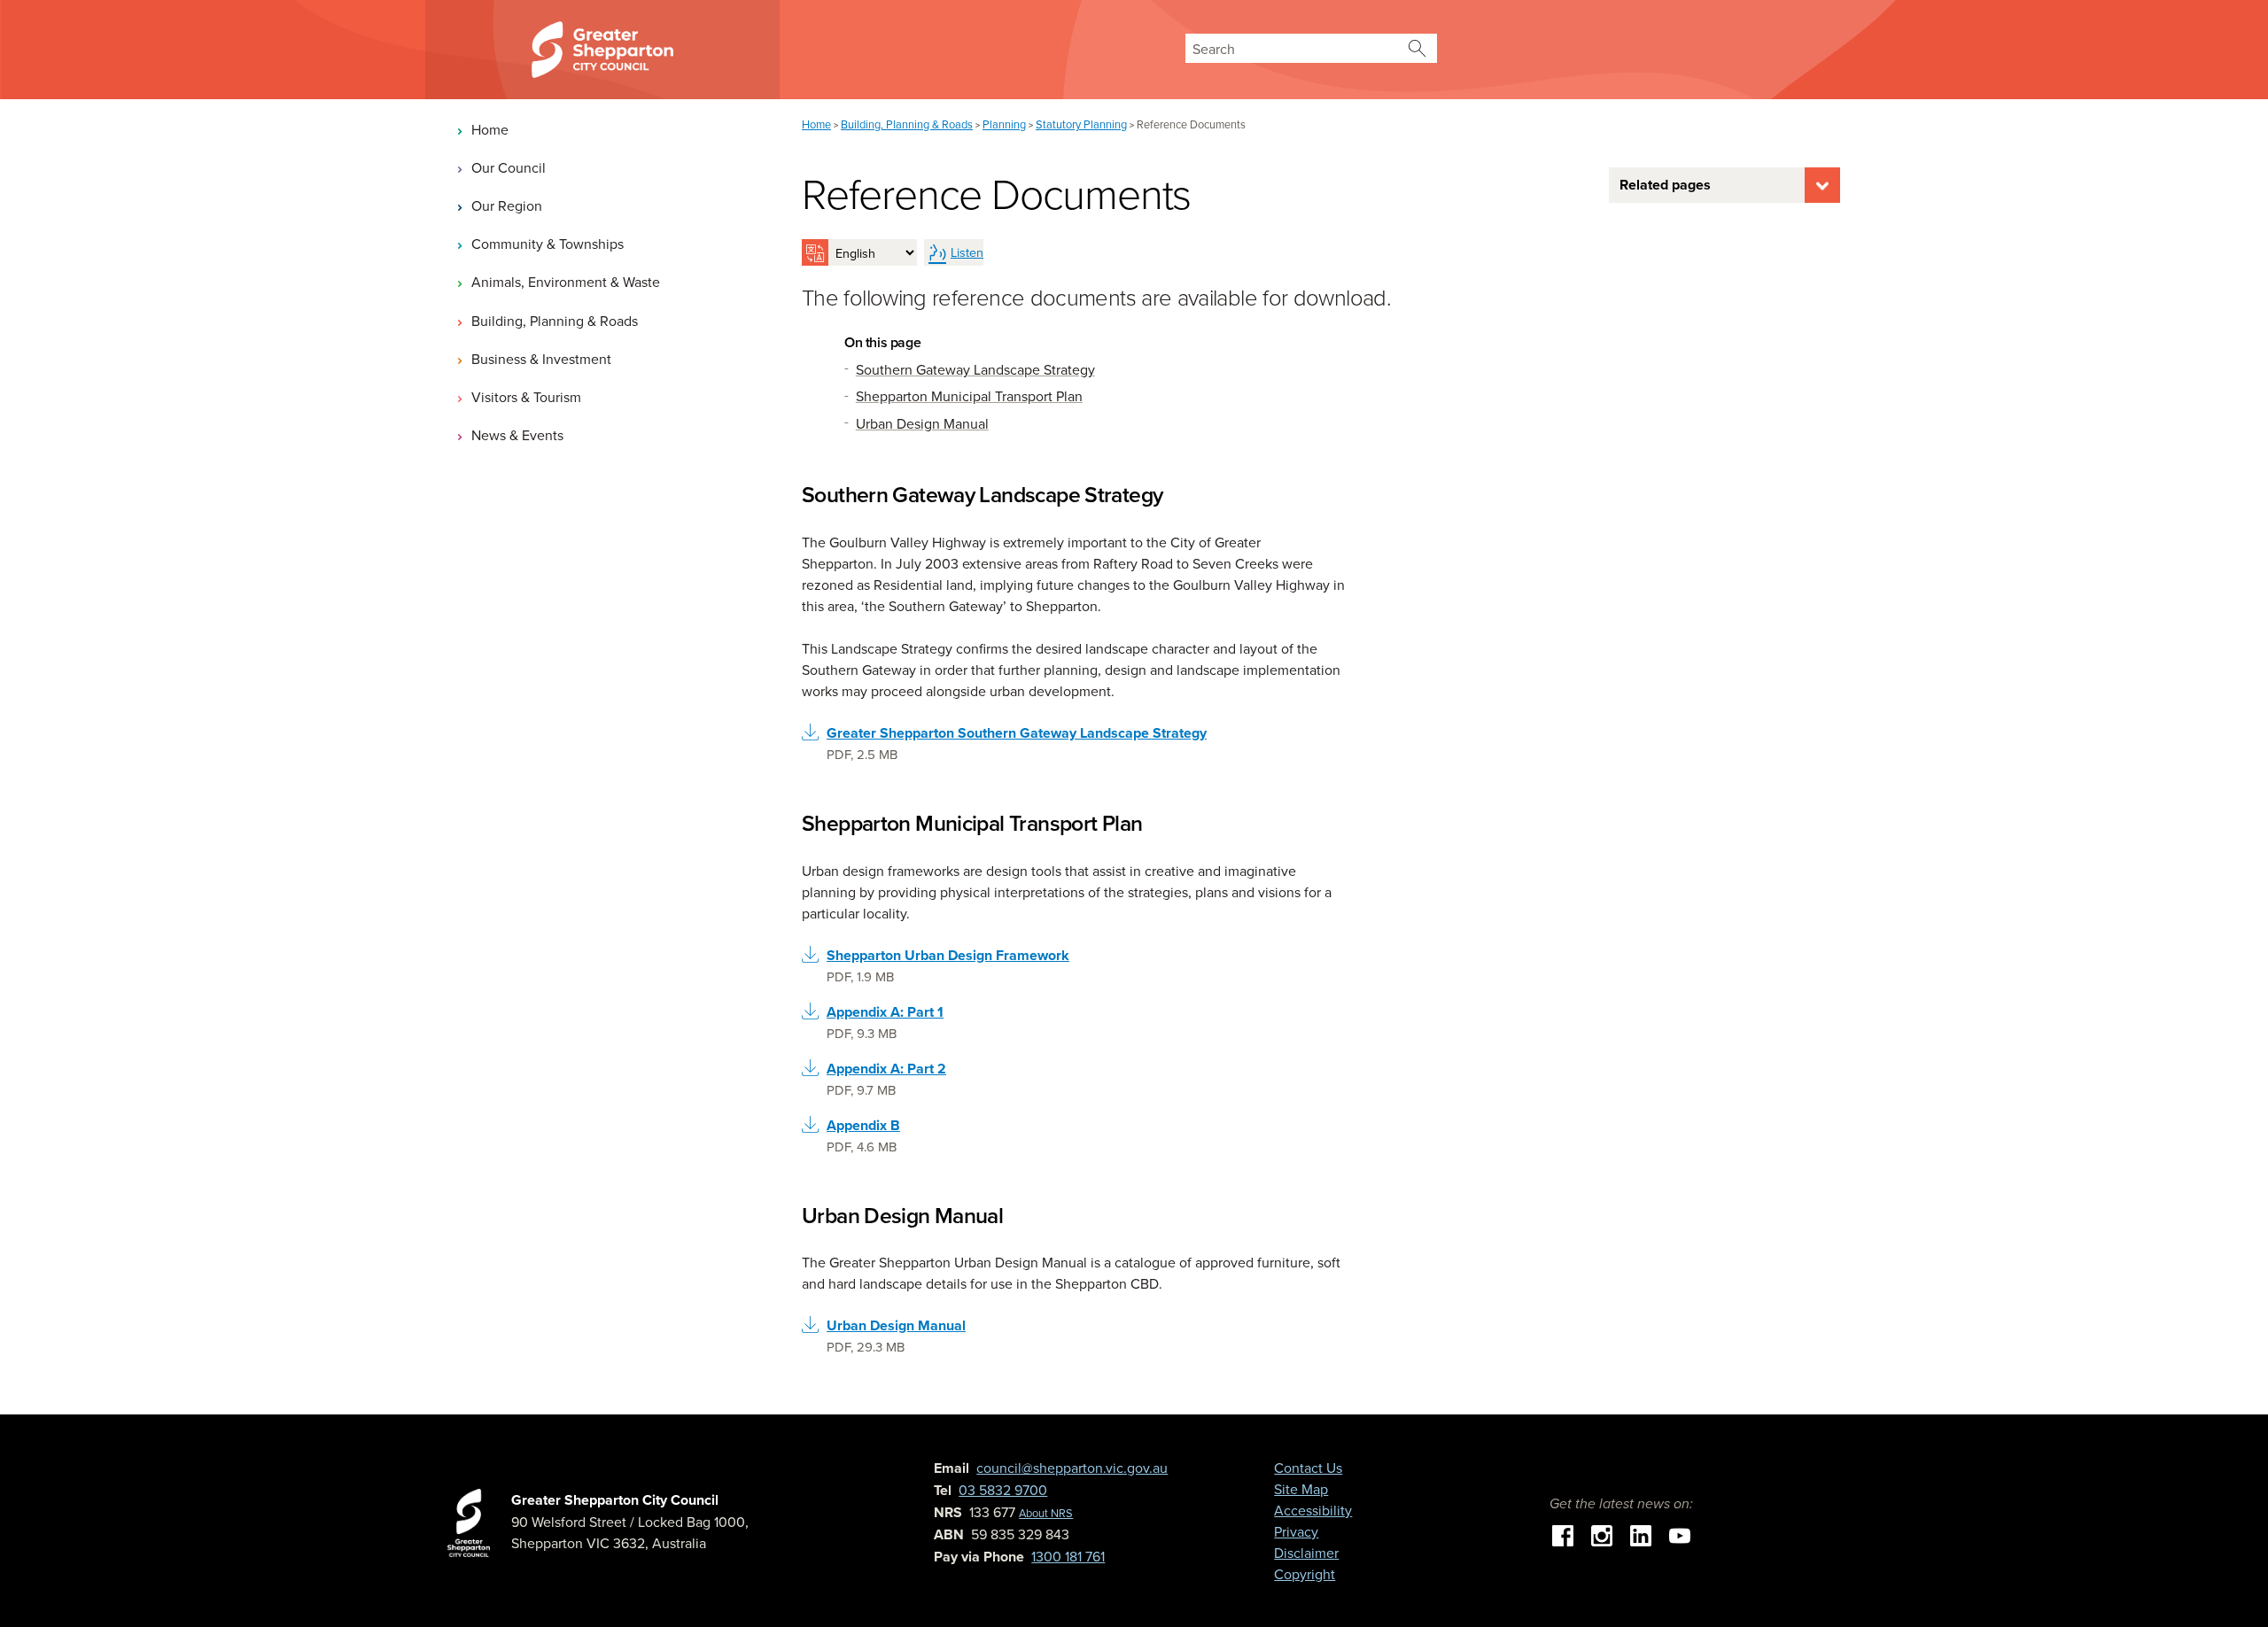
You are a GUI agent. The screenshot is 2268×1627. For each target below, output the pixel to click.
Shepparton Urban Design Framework (948, 955)
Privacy (1296, 1531)
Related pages (1665, 185)
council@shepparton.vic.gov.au (1072, 1468)
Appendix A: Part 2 (886, 1069)
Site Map (1301, 1489)
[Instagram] (1602, 1533)
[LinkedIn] (1641, 1533)
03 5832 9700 (1003, 1490)
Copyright (1305, 1574)
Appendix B (863, 1125)
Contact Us (1308, 1468)
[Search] (1417, 48)
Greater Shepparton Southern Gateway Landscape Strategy (1017, 733)
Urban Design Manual (896, 1325)
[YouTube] (1680, 1533)
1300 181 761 (1068, 1556)
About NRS (1046, 1513)
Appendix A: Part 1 (885, 1012)
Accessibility (1313, 1510)
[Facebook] (1563, 1533)
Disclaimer (1306, 1553)
